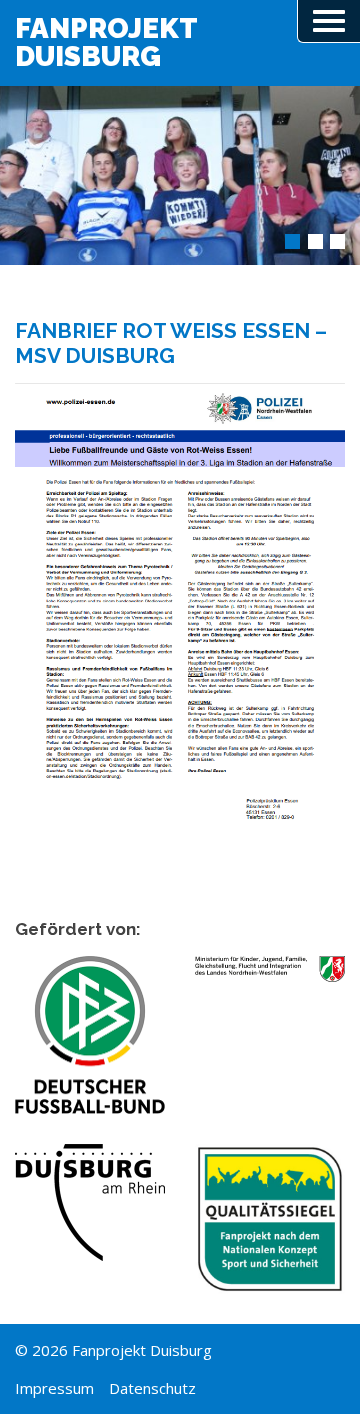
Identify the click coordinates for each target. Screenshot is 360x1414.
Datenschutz (152, 1388)
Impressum (54, 1388)
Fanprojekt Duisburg (106, 43)
